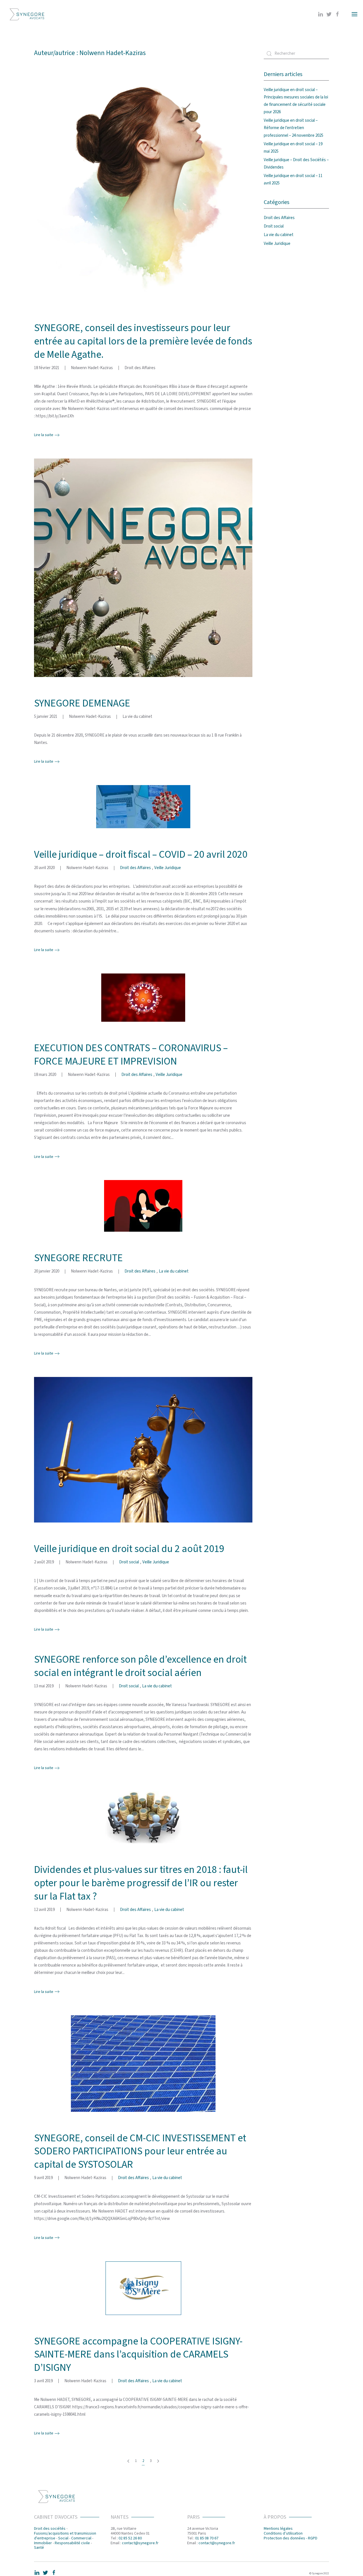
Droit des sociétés (50, 2529)
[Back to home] (27, 14)
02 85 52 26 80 (130, 2538)
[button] (354, 14)
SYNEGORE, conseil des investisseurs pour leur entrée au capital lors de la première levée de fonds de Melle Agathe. (143, 341)
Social (63, 2538)
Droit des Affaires (140, 368)
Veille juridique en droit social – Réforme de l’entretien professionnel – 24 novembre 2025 (294, 128)
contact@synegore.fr (140, 2543)
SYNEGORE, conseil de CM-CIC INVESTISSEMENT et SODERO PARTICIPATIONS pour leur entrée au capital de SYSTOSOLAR (140, 2151)
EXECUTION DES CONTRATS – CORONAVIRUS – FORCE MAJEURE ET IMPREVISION (131, 1055)
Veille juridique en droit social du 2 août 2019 (129, 1549)
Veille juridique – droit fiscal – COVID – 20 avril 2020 (141, 854)
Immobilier (43, 2543)
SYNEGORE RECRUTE (78, 1258)
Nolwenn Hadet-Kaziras (92, 368)
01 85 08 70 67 (207, 2538)
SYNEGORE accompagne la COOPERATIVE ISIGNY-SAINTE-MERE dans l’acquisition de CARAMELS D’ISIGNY (138, 2355)
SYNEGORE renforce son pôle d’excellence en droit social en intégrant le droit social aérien (140, 1666)
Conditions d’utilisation (283, 2533)
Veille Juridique (168, 868)
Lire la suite (44, 435)
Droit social (129, 1562)
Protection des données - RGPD (291, 2538)
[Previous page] (128, 2461)
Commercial (81, 2538)
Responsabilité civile (72, 2543)
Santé (39, 2548)
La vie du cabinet (137, 717)
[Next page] (158, 2461)
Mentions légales (278, 2529)
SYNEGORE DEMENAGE (82, 703)
